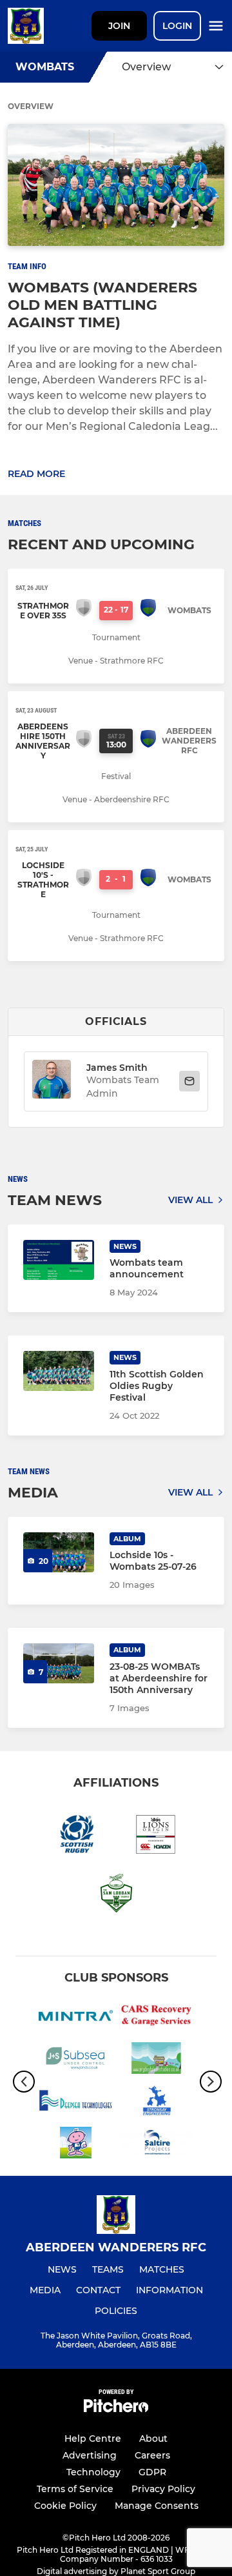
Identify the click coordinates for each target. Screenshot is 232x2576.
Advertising (90, 2455)
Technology (93, 2472)
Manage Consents (157, 2506)
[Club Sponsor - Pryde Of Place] (156, 2060)
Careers (152, 2455)
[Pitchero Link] (116, 2409)
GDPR (152, 2472)
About (153, 2439)
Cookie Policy (65, 2506)
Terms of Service (75, 2489)
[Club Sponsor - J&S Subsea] (76, 2060)
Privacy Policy (163, 2489)
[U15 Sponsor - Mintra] (76, 2018)
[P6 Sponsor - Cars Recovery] (156, 2018)
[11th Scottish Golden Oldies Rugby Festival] (59, 1371)
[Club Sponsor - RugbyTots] (76, 2145)
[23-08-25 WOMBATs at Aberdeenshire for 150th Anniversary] (59, 1663)
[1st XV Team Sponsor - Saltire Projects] (156, 2145)
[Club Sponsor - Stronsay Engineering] (156, 2103)
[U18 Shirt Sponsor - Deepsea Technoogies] (76, 2103)
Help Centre (93, 2439)
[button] (52, 1081)
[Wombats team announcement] (59, 1260)
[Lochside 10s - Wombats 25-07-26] (59, 1552)
